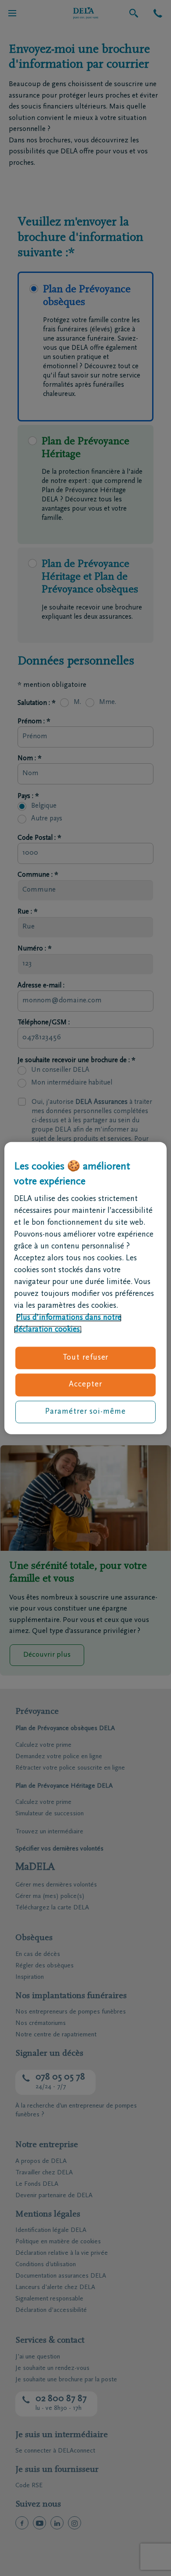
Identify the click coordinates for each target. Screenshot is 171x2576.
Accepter (85, 1385)
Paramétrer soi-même (85, 1411)
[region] (86, 1288)
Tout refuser (86, 1358)
